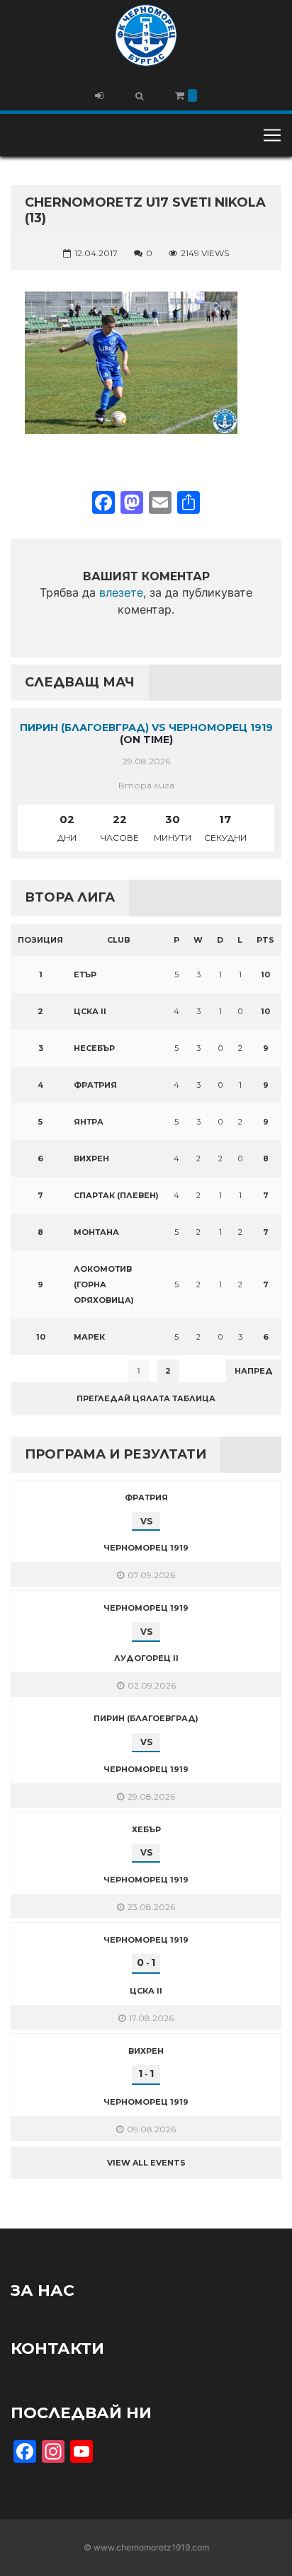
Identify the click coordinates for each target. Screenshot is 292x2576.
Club (119, 940)
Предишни (46, 1371)
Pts (265, 940)
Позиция (40, 940)
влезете (121, 592)
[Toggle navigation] (272, 135)
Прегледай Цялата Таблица (146, 1398)
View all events (146, 2163)
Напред (254, 1371)
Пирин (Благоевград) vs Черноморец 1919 (146, 728)
